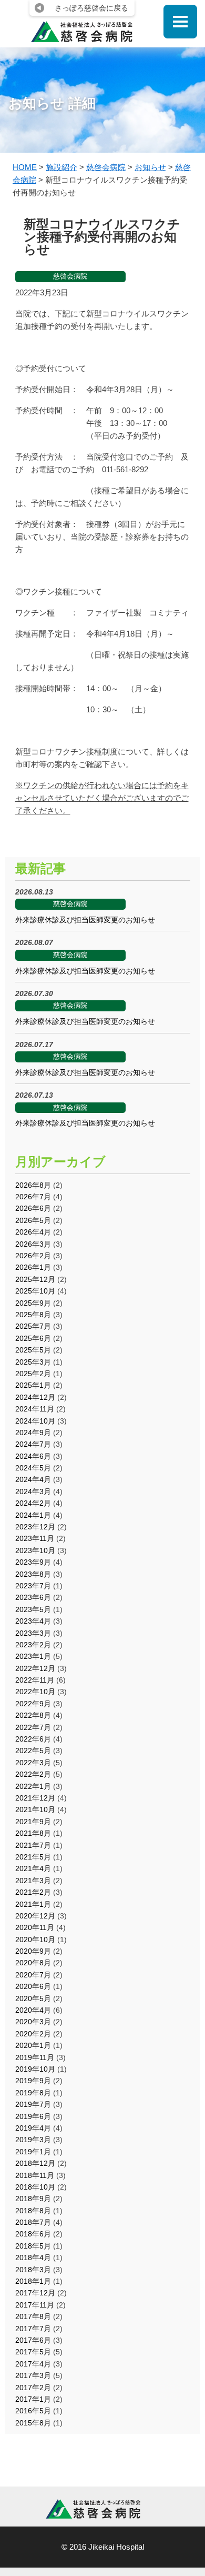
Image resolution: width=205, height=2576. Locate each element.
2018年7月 (33, 2222)
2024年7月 (33, 1444)
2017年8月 (33, 2316)
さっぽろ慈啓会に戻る (91, 8)
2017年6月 (33, 2340)
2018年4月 (33, 2257)
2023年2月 (33, 1645)
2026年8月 (33, 1185)
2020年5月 (33, 1998)
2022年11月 (35, 1680)
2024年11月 (35, 1409)
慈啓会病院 (70, 276)
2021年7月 (33, 1845)
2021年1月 (33, 1904)
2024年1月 (33, 1515)
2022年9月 (33, 1704)
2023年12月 (35, 1527)
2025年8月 (33, 1315)
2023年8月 (33, 1574)
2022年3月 (33, 1763)
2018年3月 (33, 2270)
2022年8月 (33, 1715)
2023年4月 (33, 1621)
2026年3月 (33, 1244)
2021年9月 (33, 1822)
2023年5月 (33, 1609)
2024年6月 (33, 1456)
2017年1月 (33, 2399)
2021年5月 (33, 1857)
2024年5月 (33, 1468)
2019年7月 (33, 2104)
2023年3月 (33, 1633)
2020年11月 (35, 1927)
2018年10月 (35, 2187)
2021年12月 (35, 1798)
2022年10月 (35, 1692)
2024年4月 (33, 1479)
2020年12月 (35, 1916)
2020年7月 (33, 1975)
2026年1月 (33, 1267)
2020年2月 (33, 2034)
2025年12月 (35, 1279)
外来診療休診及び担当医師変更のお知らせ (85, 920)
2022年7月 (33, 1727)
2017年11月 (35, 2305)
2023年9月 (33, 1562)
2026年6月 (33, 1208)
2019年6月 (33, 2116)
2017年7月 (33, 2329)
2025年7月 (33, 1326)
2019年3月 (33, 2140)
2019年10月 (35, 2069)
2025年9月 (33, 1303)
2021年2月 (33, 1892)
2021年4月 (33, 1868)
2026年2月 (33, 1256)
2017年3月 (33, 2375)
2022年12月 (35, 1668)
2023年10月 (35, 1550)
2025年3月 (33, 1362)
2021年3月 (33, 1881)
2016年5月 (33, 2411)
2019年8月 (33, 2093)
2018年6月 (33, 2234)
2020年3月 (33, 2022)
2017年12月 (35, 2293)
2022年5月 (33, 1751)
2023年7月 (33, 1586)
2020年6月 (33, 1986)
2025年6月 (33, 1338)
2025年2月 (33, 1374)
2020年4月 (33, 2010)
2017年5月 (33, 2352)
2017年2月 (33, 2388)
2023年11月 (35, 1538)
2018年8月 (33, 2211)
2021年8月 (33, 1833)
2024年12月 (35, 1397)
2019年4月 (33, 2128)
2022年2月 (33, 1774)
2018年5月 (33, 2246)
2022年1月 (33, 1786)
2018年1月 (33, 2281)
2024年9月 (33, 1433)
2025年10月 (35, 1291)
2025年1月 (33, 1385)
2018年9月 (33, 2199)
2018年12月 (35, 2163)
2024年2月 (33, 1503)
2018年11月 (35, 2175)
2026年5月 (33, 1220)
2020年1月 (33, 2045)
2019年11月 (35, 2057)
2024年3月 (33, 1491)
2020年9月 (33, 1951)
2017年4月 (33, 2364)
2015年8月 (33, 2423)
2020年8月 (33, 1963)
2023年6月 (33, 1597)
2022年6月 (33, 1739)
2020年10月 (35, 1940)
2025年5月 (33, 1350)
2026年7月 (33, 1197)
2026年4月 (33, 1232)
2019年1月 (33, 2152)
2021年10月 (35, 1809)
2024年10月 (35, 1421)
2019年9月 (33, 2081)
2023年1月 (33, 1656)
